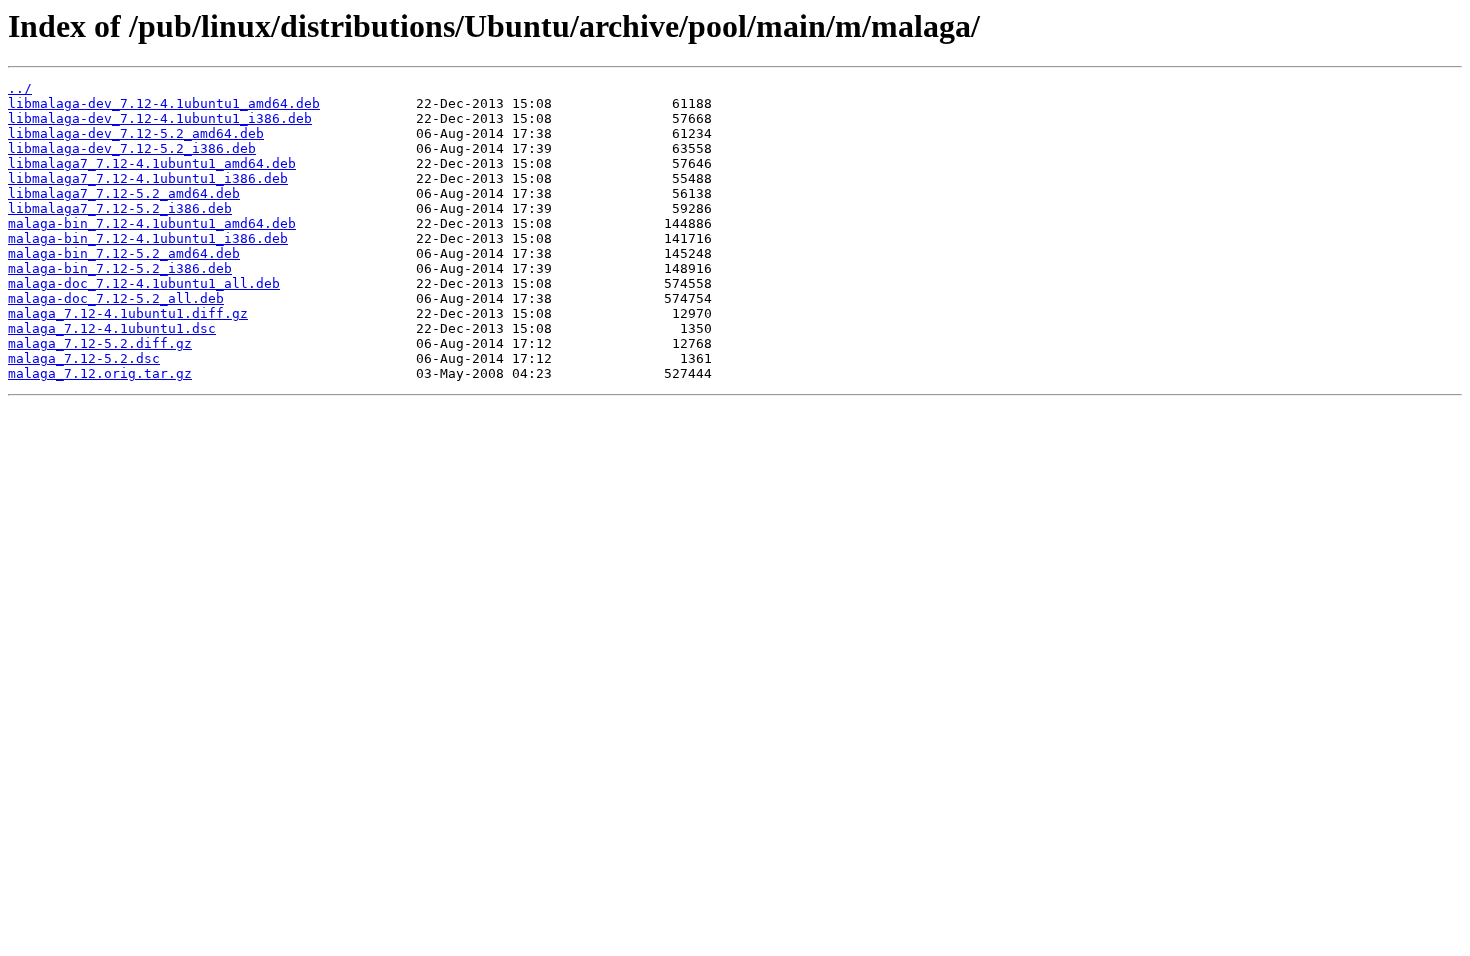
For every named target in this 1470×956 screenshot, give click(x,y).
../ (20, 88)
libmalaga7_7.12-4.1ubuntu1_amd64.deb (152, 163)
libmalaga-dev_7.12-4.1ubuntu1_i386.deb (160, 118)
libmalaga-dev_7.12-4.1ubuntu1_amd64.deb (164, 103)
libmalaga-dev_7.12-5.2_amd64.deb (136, 133)
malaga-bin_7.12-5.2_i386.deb (120, 268)
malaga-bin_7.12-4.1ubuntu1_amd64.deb (152, 223)
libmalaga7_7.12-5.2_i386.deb (120, 208)
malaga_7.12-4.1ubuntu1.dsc (112, 328)
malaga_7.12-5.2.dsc (84, 358)
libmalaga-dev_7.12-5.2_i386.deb (132, 148)
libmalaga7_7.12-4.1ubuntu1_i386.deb (148, 178)
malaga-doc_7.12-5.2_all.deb (116, 298)
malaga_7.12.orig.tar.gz (100, 373)
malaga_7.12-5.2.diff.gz (100, 343)
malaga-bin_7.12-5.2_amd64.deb (124, 253)
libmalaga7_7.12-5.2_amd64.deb (124, 193)
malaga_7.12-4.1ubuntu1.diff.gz (128, 313)
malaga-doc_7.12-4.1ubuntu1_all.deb (144, 283)
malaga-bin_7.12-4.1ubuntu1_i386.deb (148, 238)
